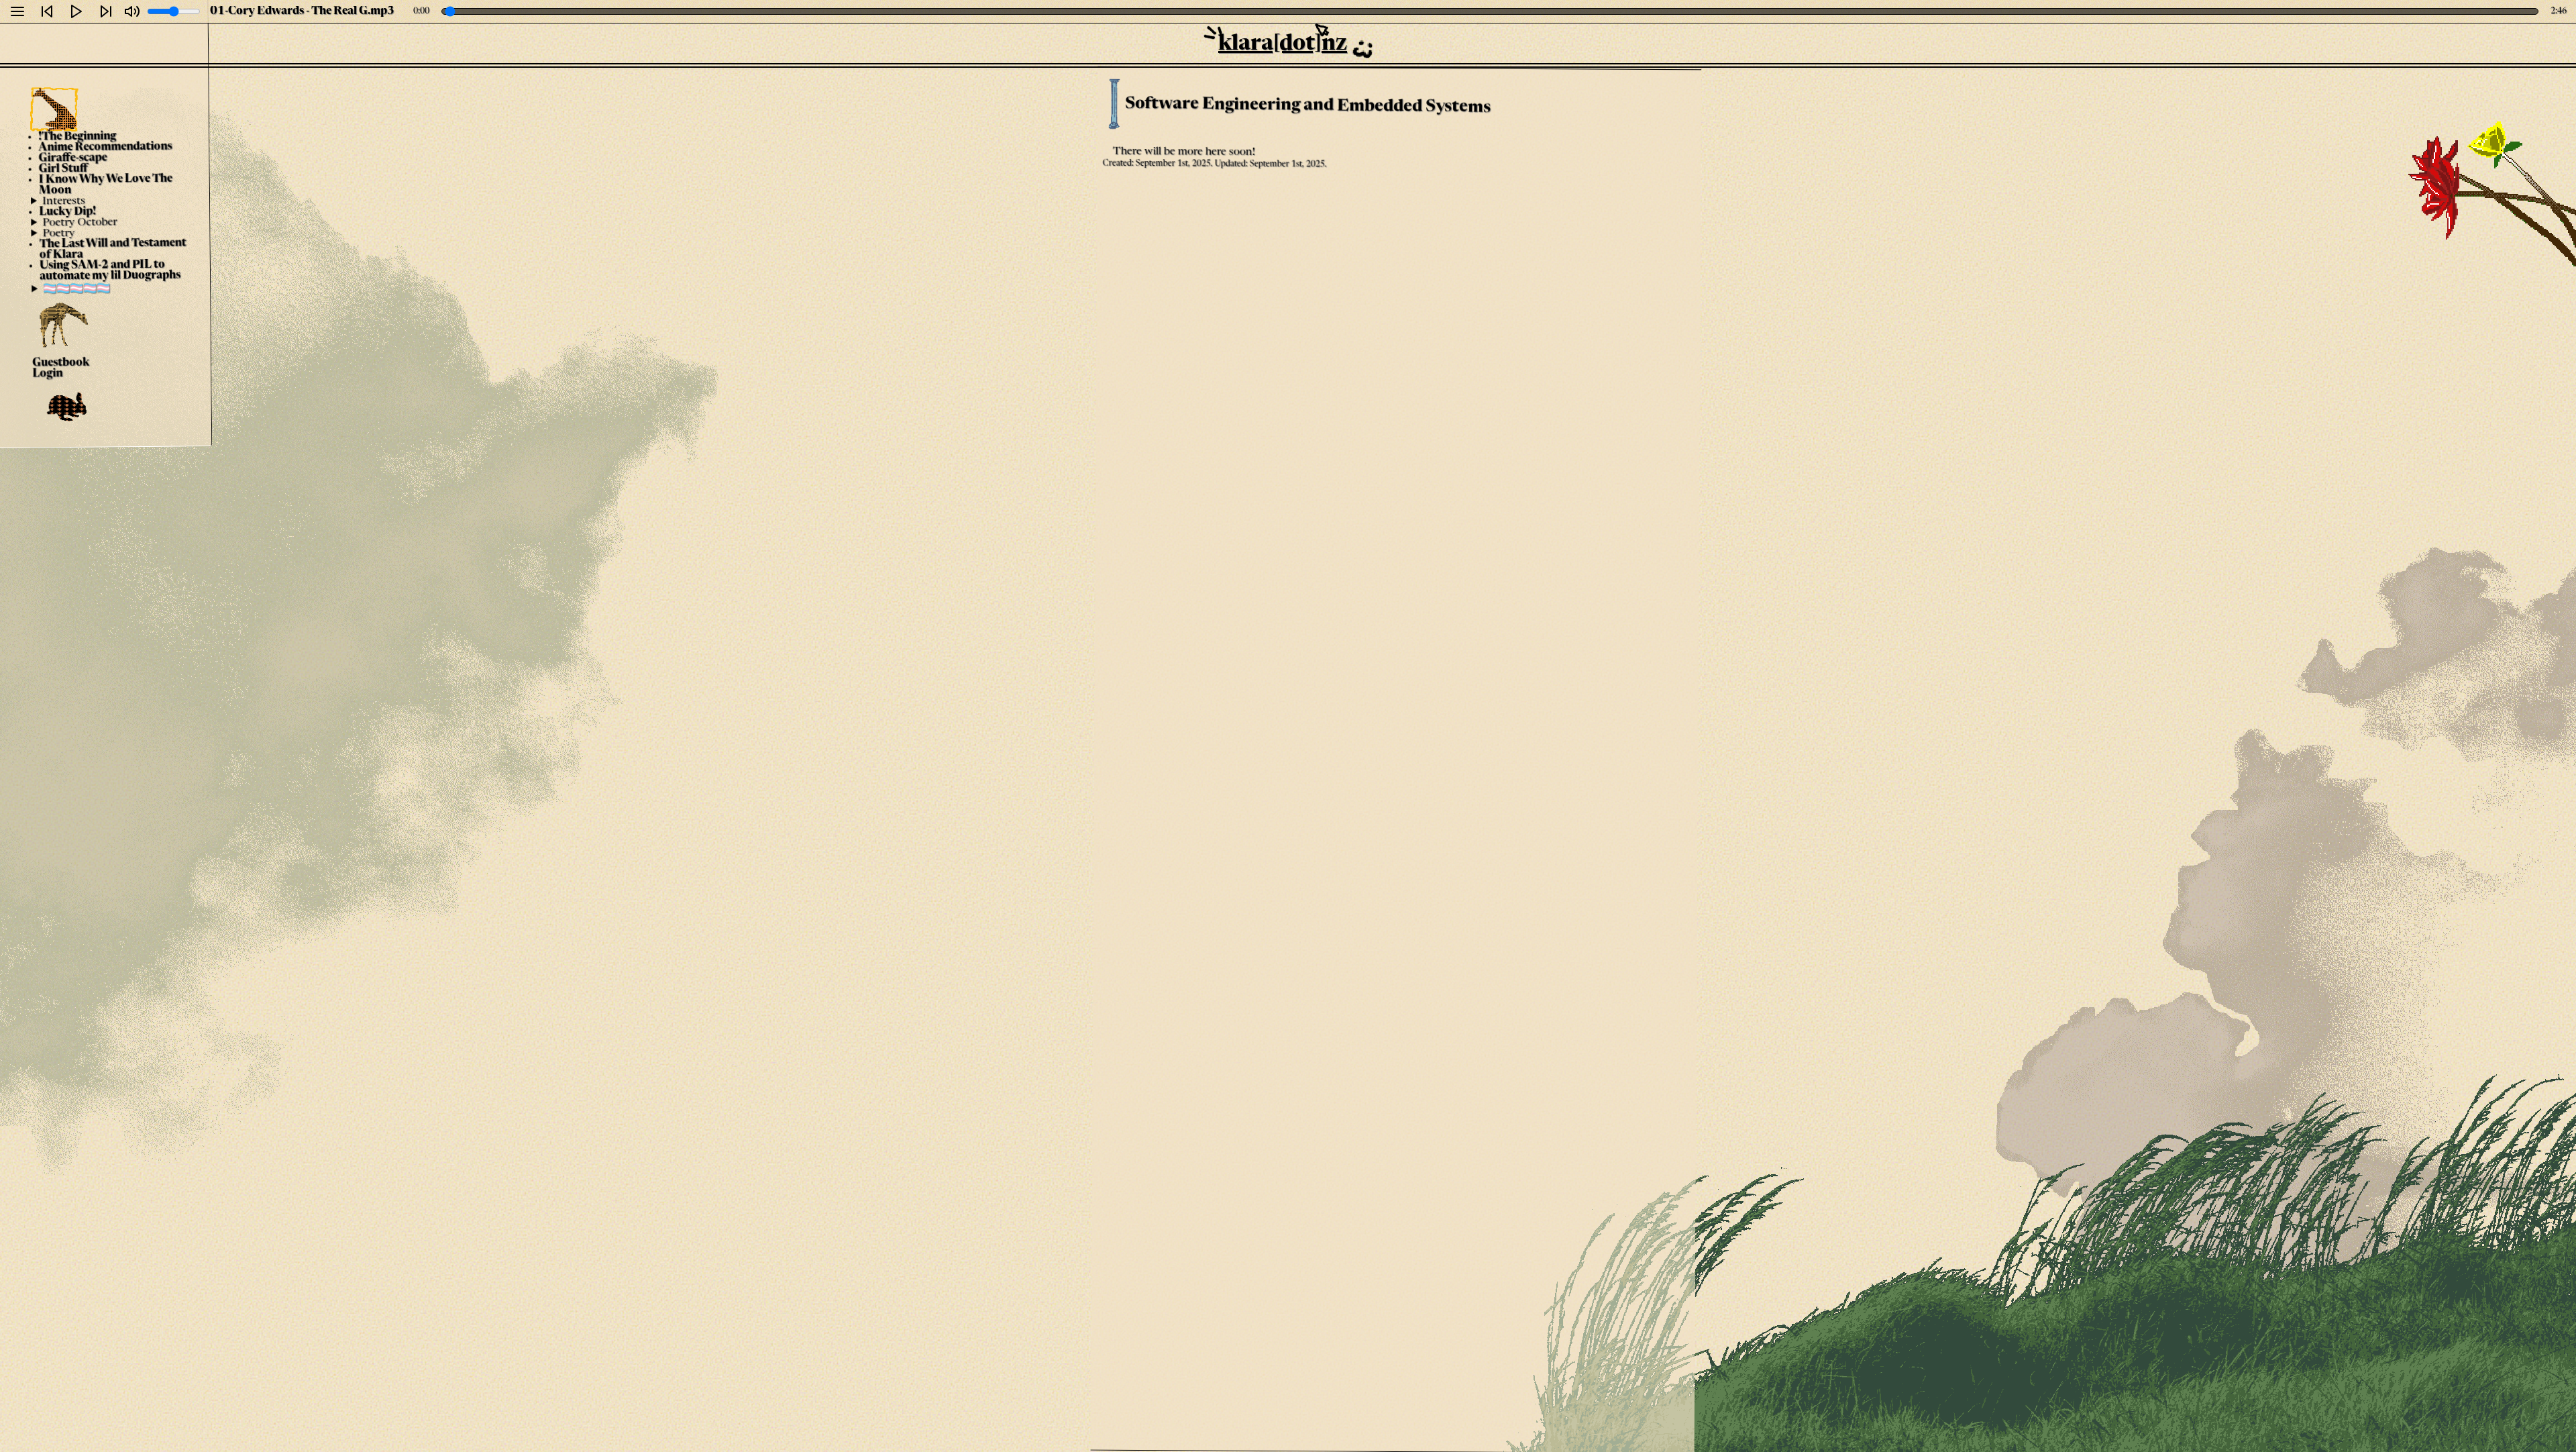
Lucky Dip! (68, 212)
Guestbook (61, 363)
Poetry (59, 234)
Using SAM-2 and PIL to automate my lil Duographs (110, 271)
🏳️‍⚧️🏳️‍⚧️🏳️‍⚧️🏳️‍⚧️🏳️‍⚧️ (77, 289)
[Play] (76, 11)
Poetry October (80, 222)
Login (48, 374)
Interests (64, 201)
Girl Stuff (63, 169)
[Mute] (132, 11)
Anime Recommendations (106, 148)
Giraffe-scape (73, 159)
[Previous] (47, 11)
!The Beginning (78, 137)
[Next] (106, 11)
